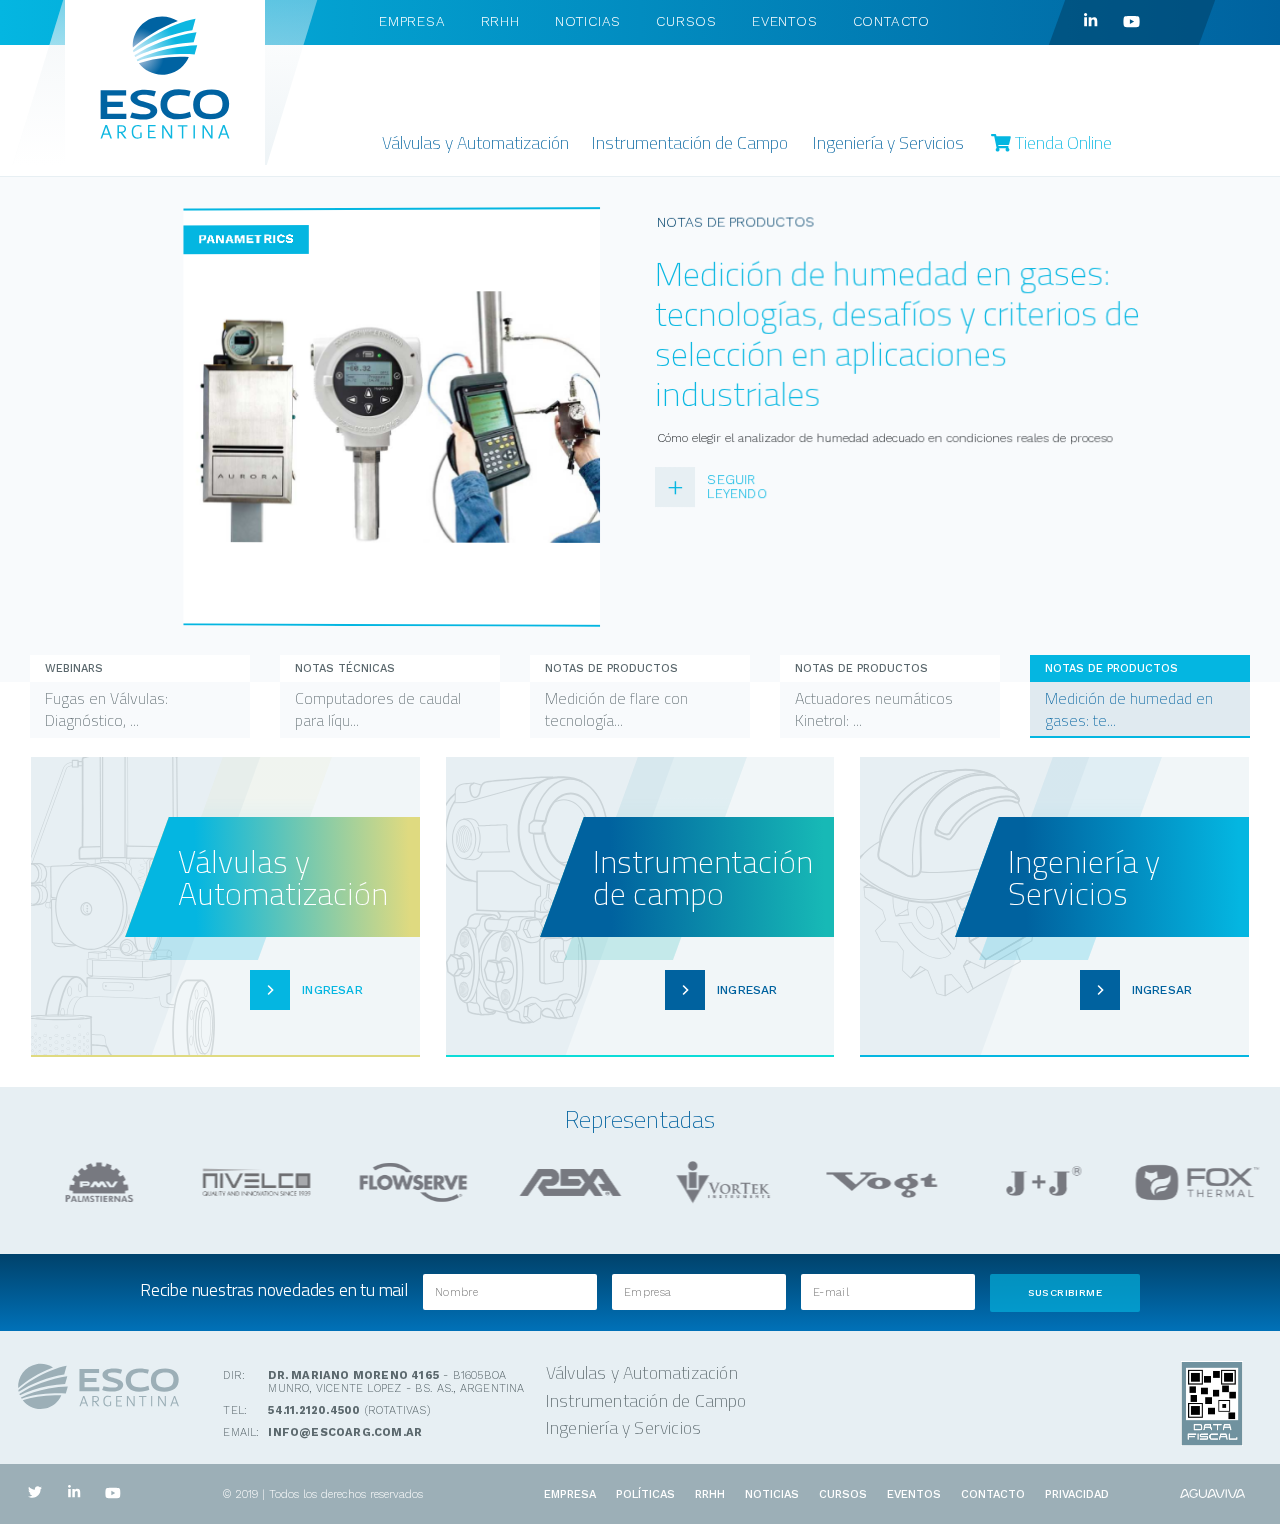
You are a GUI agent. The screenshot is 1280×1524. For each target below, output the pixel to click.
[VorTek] (719, 1182)
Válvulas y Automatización (475, 142)
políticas (645, 1494)
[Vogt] (876, 1182)
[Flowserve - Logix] (405, 1182)
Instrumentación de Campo (690, 142)
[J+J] (1033, 1182)
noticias (588, 21)
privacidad (1077, 1494)
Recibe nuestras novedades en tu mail (274, 1289)
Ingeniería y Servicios (888, 142)
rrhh (500, 21)
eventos (785, 21)
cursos (686, 21)
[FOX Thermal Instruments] (1189, 1182)
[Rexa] (562, 1182)
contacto (891, 21)
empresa (412, 21)
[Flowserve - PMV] (91, 1182)
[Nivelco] (248, 1182)
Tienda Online (1061, 142)
